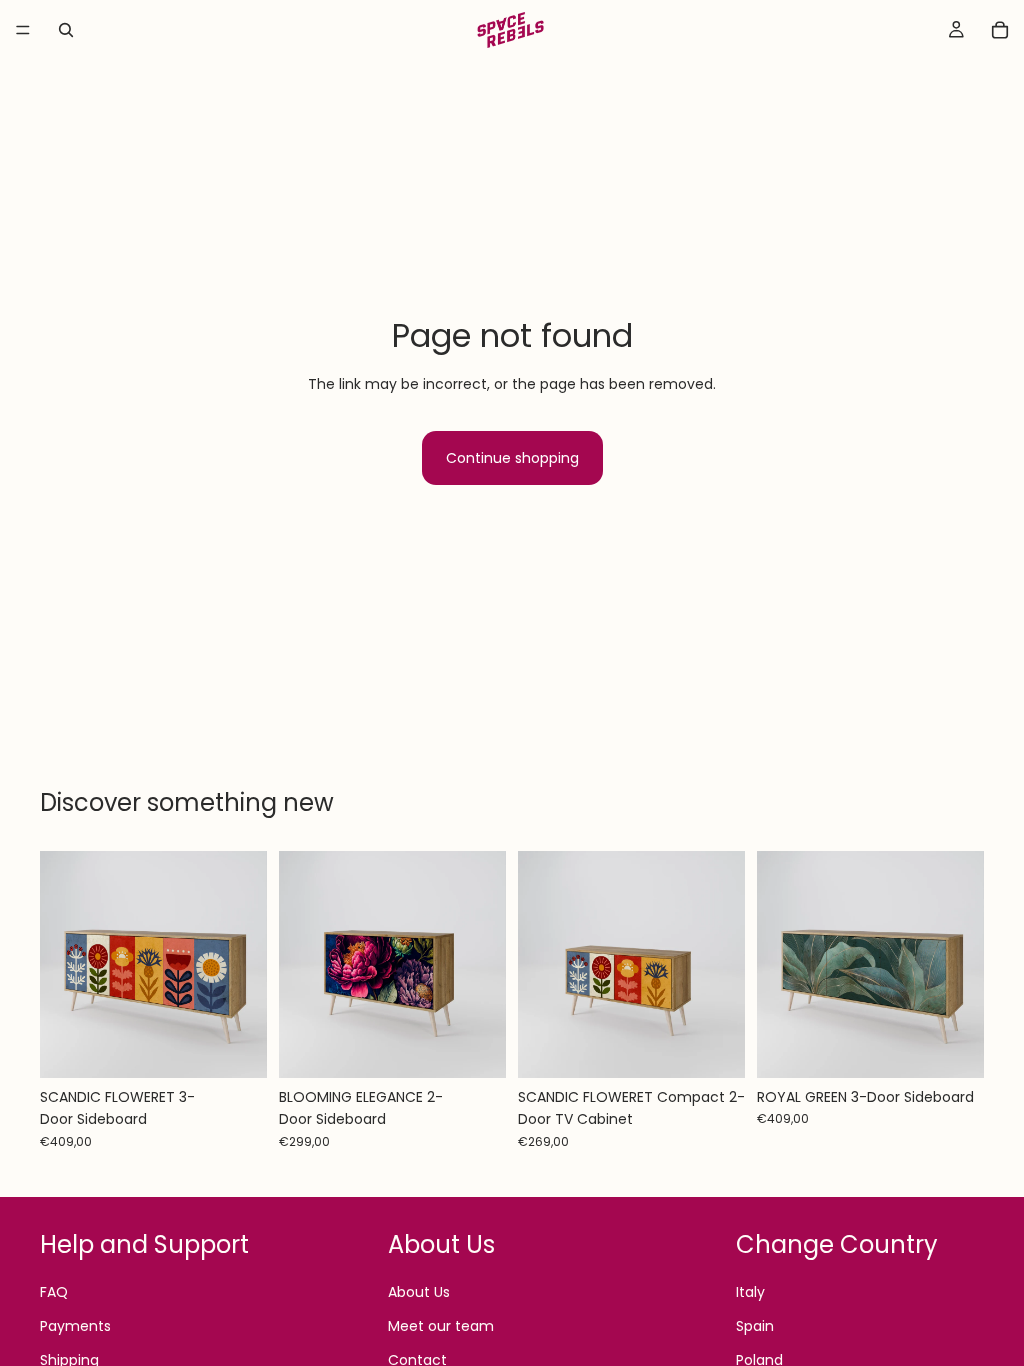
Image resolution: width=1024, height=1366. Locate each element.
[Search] (66, 30)
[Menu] (23, 30)
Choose (253, 1047)
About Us (419, 1292)
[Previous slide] (62, 965)
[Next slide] (245, 965)
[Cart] (1000, 30)
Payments (75, 1326)
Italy (750, 1292)
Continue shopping (512, 458)
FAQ (54, 1292)
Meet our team (441, 1326)
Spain (755, 1326)
